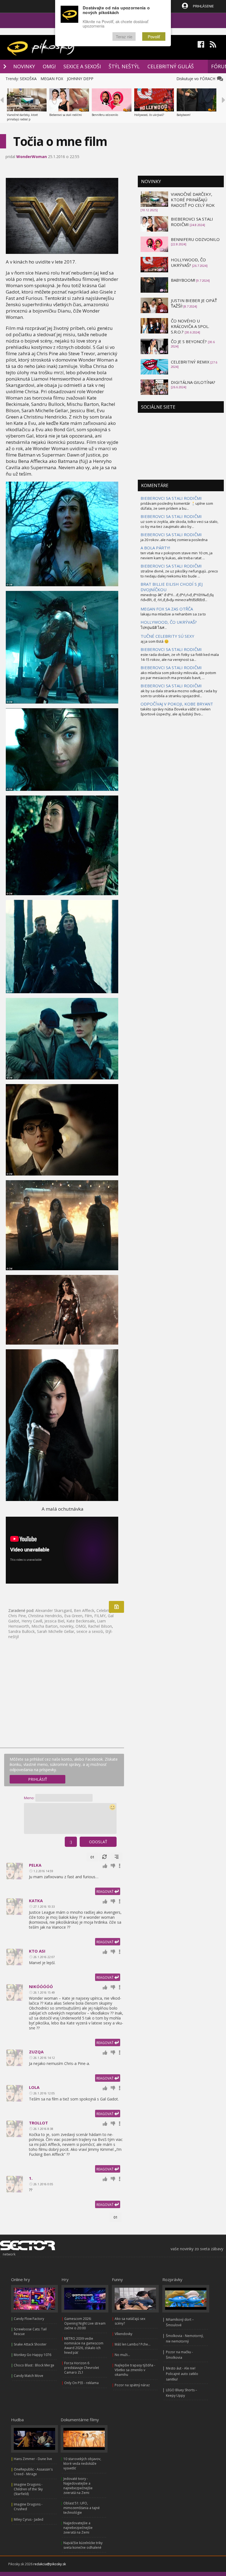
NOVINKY (24, 66)
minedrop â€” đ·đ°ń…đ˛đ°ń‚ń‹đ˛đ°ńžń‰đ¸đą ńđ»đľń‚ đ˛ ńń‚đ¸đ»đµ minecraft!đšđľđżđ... (177, 597)
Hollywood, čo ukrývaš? (149, 115)
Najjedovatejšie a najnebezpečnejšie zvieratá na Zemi (78, 2528)
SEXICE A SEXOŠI (82, 66)
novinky (67, 1626)
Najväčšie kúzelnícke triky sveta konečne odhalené (83, 2545)
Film (88, 1616)
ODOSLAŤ (98, 1842)
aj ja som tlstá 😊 (155, 641)
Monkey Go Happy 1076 (33, 2355)
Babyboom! (184, 115)
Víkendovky (123, 2334)
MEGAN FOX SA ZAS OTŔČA (167, 609)
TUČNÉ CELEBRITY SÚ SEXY (167, 636)
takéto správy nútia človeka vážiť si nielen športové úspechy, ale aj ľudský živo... (176, 712)
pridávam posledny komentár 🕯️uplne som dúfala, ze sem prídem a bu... (177, 506)
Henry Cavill (32, 1621)
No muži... (122, 2355)
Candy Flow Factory (29, 2319)
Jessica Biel (54, 1621)
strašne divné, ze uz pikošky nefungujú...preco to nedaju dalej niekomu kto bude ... (179, 574)
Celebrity (104, 1610)
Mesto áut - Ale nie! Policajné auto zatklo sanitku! (182, 2374)
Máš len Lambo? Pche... (133, 2344)
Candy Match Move (29, 2376)
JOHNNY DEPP (80, 79)
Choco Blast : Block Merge (34, 2365)
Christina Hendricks (45, 1616)
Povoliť (154, 36)
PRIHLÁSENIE (203, 6)
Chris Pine (17, 1616)
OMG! (49, 66)
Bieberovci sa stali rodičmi (66, 115)
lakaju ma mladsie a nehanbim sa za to (173, 614)
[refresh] (104, 1857)
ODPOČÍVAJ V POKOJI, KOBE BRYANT (177, 704)
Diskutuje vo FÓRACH (197, 79)
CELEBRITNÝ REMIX (190, 362)
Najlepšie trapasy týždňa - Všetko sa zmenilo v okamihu (135, 2370)
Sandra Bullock (21, 1631)
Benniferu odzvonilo (105, 115)
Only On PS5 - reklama (81, 2383)
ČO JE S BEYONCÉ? (189, 341)
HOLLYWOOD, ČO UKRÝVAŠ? (188, 262)
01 (92, 1857)
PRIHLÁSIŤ (38, 1779)
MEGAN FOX (52, 79)
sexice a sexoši (90, 1631)
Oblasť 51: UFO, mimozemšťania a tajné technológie (82, 2508)
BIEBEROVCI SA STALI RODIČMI (171, 498)
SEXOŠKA (28, 79)
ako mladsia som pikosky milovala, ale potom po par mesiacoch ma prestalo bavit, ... (178, 675)
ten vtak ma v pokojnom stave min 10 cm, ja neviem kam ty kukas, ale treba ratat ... (177, 555)
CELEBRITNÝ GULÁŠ (171, 66)
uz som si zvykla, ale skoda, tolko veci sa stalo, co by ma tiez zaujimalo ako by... (179, 524)
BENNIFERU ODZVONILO (195, 239)
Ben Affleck (84, 1610)
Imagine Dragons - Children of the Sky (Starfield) (28, 2489)
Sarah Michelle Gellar (56, 1631)
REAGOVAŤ (105, 1892)
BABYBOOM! (183, 280)
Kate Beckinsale (81, 1621)
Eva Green (73, 1616)
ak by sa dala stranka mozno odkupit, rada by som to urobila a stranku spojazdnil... (179, 693)
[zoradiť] (117, 1857)
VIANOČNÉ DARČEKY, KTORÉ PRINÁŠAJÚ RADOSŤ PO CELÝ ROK (193, 200)
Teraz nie (124, 36)
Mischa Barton (45, 1626)
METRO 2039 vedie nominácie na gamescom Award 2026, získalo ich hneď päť (84, 2346)
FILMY (100, 1616)
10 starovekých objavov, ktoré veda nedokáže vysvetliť (82, 2464)
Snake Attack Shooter (30, 2344)
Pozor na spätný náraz (132, 2385)
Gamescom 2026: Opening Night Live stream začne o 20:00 (85, 2323)
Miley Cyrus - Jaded (29, 2519)
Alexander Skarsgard (53, 1610)
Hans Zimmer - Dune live (33, 2459)
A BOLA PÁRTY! (155, 548)
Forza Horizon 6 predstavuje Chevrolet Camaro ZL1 (82, 2368)
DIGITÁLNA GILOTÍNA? (193, 382)
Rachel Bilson (100, 1626)
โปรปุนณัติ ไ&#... (154, 628)
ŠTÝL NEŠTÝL (124, 66)
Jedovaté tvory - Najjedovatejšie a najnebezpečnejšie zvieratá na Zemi (78, 2486)
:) (71, 1842)
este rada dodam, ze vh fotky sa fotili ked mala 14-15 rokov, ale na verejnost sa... (180, 657)
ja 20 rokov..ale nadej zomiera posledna (174, 540)
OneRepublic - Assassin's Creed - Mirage (33, 2472)
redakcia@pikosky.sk (50, 2564)
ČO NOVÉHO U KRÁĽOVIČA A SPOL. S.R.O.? (190, 326)
